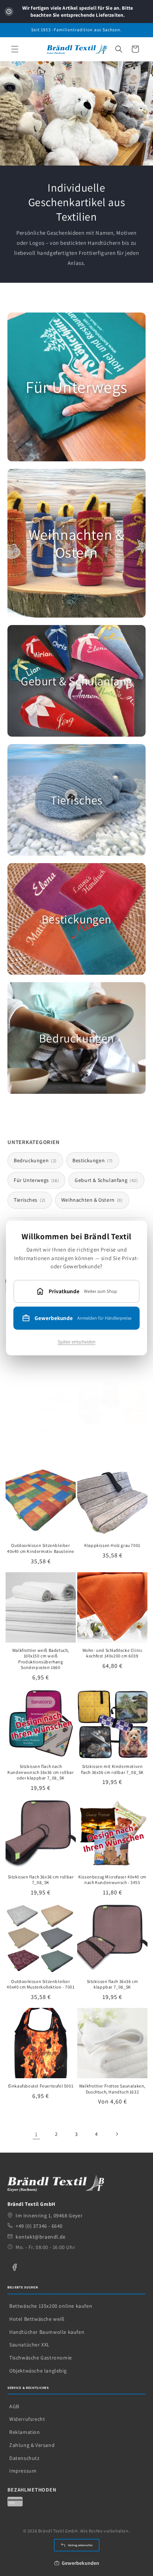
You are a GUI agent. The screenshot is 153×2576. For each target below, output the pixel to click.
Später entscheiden (76, 1342)
